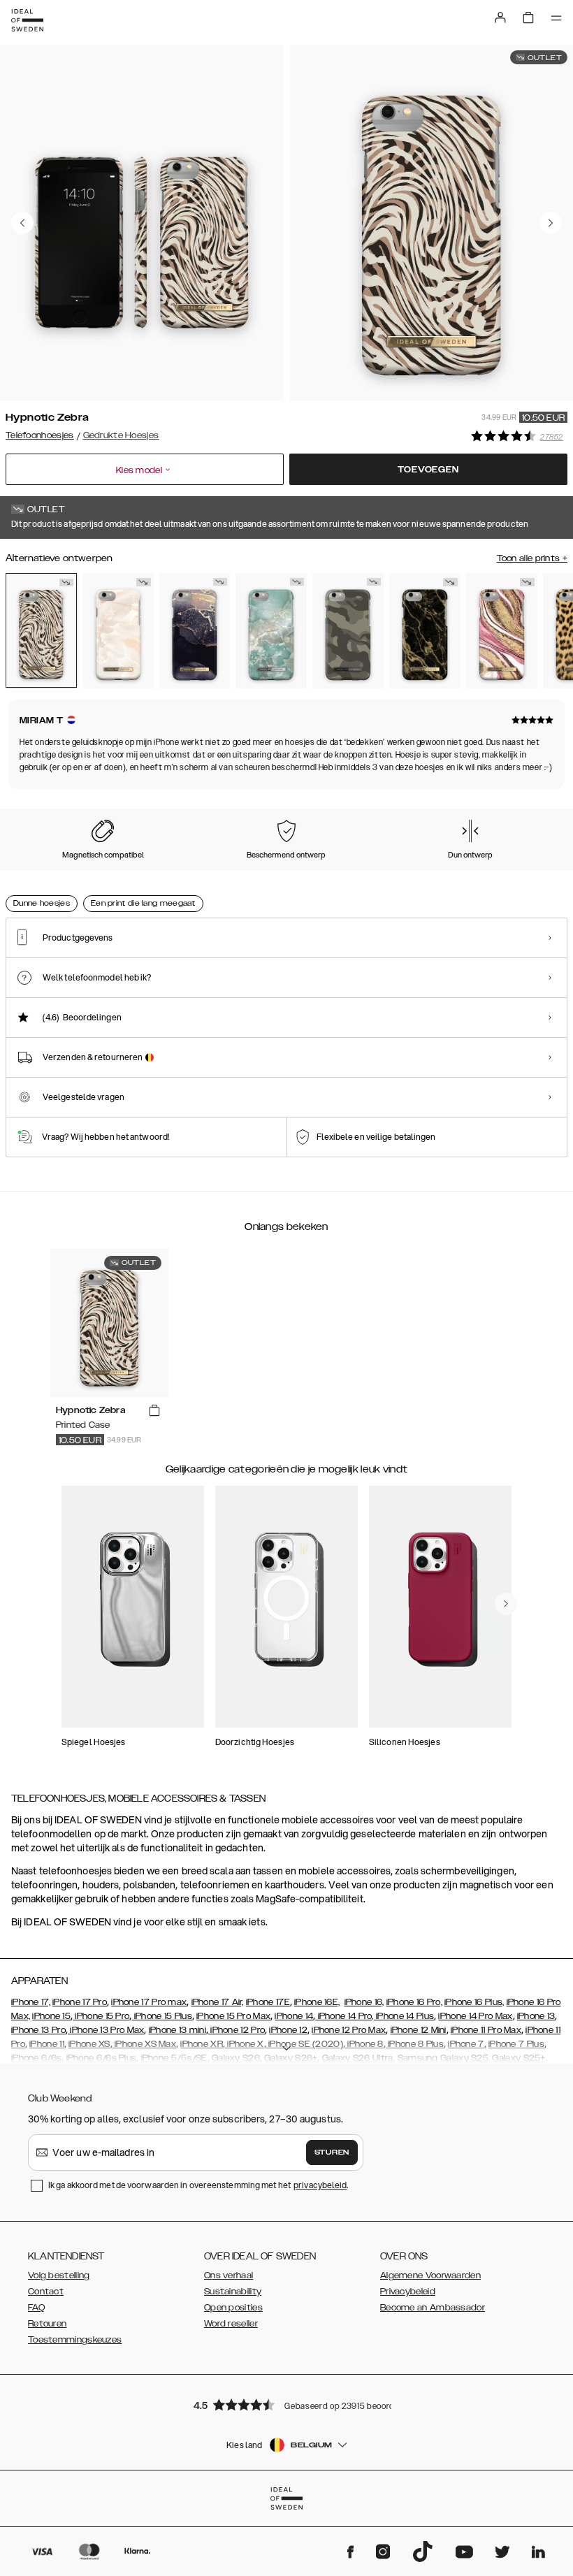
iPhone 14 (294, 2016)
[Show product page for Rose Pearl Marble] (118, 630)
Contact (46, 2292)
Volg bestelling (59, 2275)
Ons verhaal (229, 2275)
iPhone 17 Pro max (149, 2002)
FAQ (36, 2308)
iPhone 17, (31, 2002)
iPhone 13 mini (177, 2030)
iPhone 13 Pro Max (106, 2030)
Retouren (47, 2324)
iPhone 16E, (317, 2002)
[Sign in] (500, 17)
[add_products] (154, 1411)
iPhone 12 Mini (419, 2030)
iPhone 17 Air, (218, 2002)
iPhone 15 (51, 2016)
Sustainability (233, 2292)
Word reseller (231, 2324)
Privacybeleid (408, 2292)
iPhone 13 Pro (38, 2030)
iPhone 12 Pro (237, 2030)
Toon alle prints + (532, 558)
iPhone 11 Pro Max (486, 2030)
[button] (286, 2404)
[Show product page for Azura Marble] (271, 630)
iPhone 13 (536, 2016)
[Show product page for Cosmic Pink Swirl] (502, 630)
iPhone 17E (268, 2002)
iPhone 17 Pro (80, 2002)
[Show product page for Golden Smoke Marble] (425, 630)
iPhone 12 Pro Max (349, 2030)
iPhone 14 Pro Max (475, 2016)
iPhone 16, (364, 2002)
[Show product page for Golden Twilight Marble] (195, 630)
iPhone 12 (288, 2030)
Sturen (332, 2152)
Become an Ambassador (433, 2308)
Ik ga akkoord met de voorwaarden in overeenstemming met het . (198, 2185)
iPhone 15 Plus (162, 2016)
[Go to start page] (27, 20)
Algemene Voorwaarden (430, 2275)
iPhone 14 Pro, (344, 2016)
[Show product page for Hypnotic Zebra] (41, 630)
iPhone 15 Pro (101, 2016)
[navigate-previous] (506, 1604)
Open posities (233, 2308)
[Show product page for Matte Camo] (348, 630)
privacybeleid (320, 2185)
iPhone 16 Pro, (414, 2002)
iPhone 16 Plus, (474, 2002)
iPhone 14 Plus (404, 2016)
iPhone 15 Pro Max (233, 2016)
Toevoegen (428, 470)
